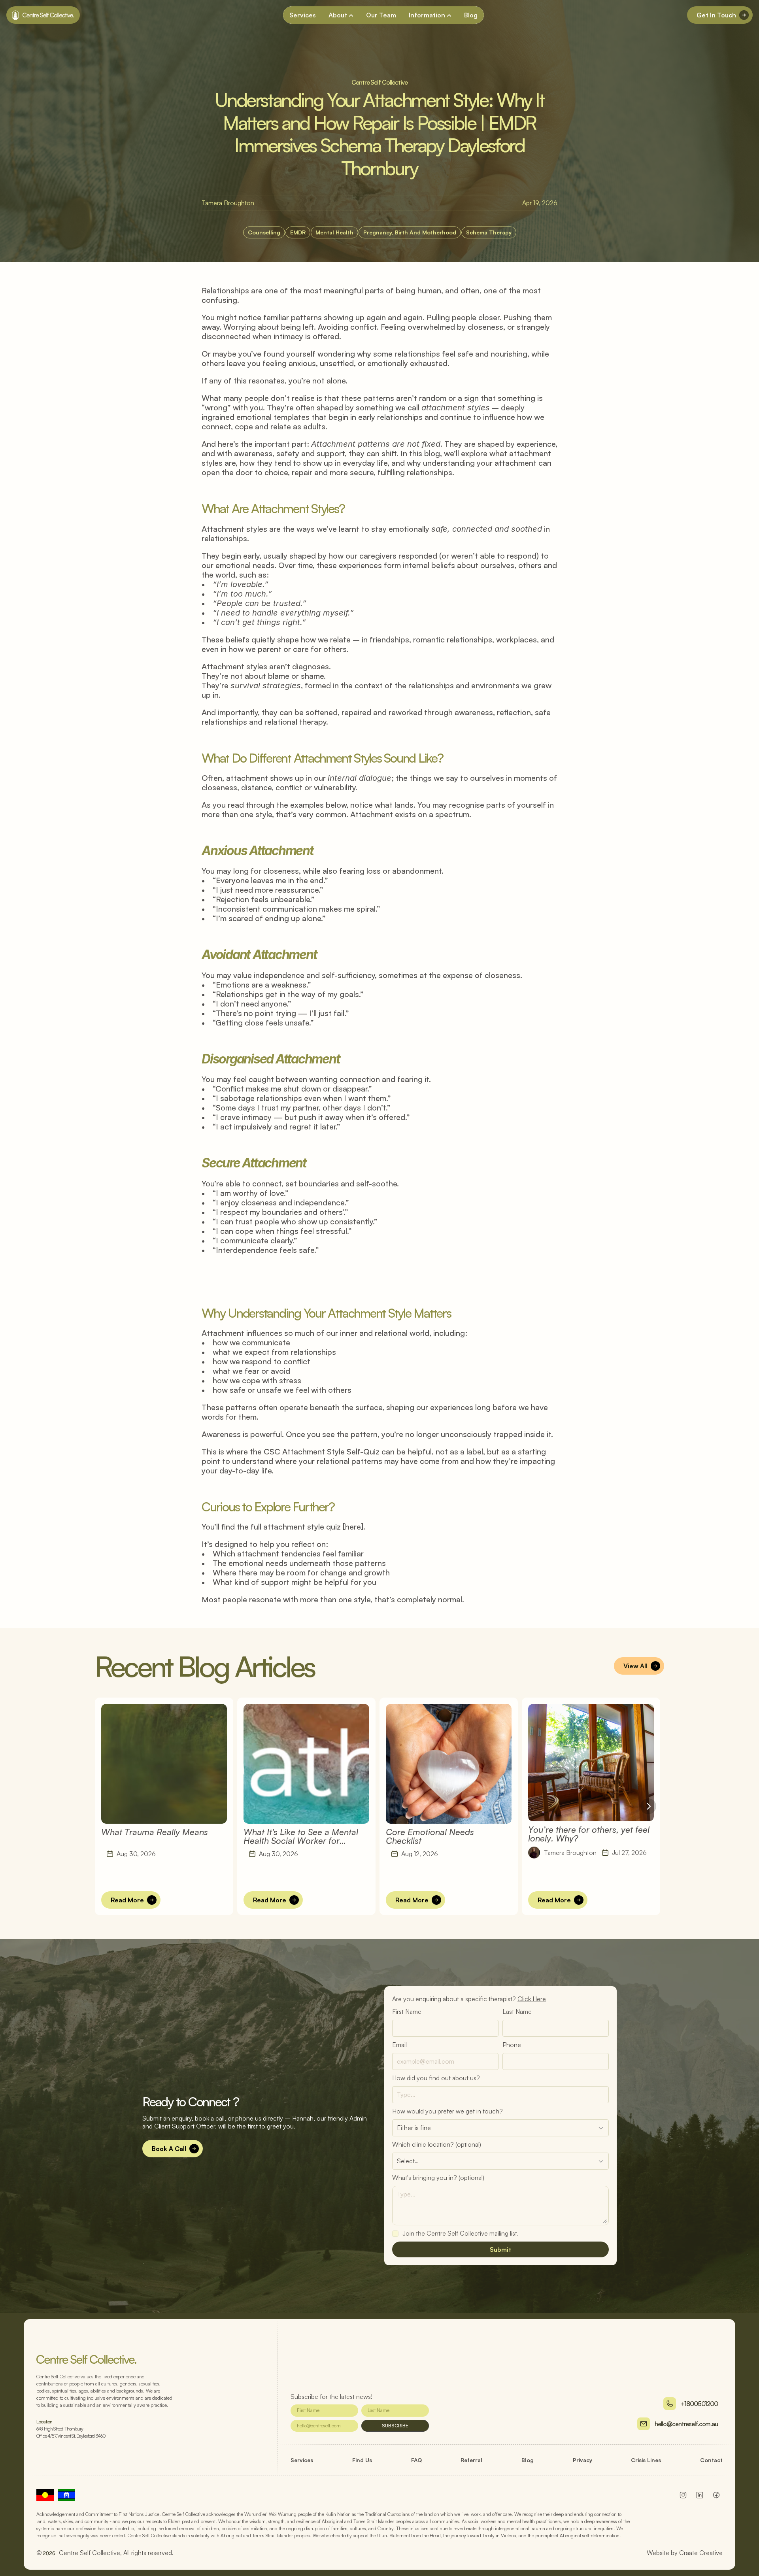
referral (471, 2460)
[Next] (648, 1806)
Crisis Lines (646, 2460)
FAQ (416, 2460)
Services (302, 2460)
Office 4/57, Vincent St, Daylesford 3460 (71, 2436)
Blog (528, 2460)
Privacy (582, 2460)
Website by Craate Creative (685, 2553)
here (353, 1527)
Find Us (362, 2460)
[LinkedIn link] (683, 2495)
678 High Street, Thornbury (60, 2429)
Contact (711, 2460)
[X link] (716, 2495)
